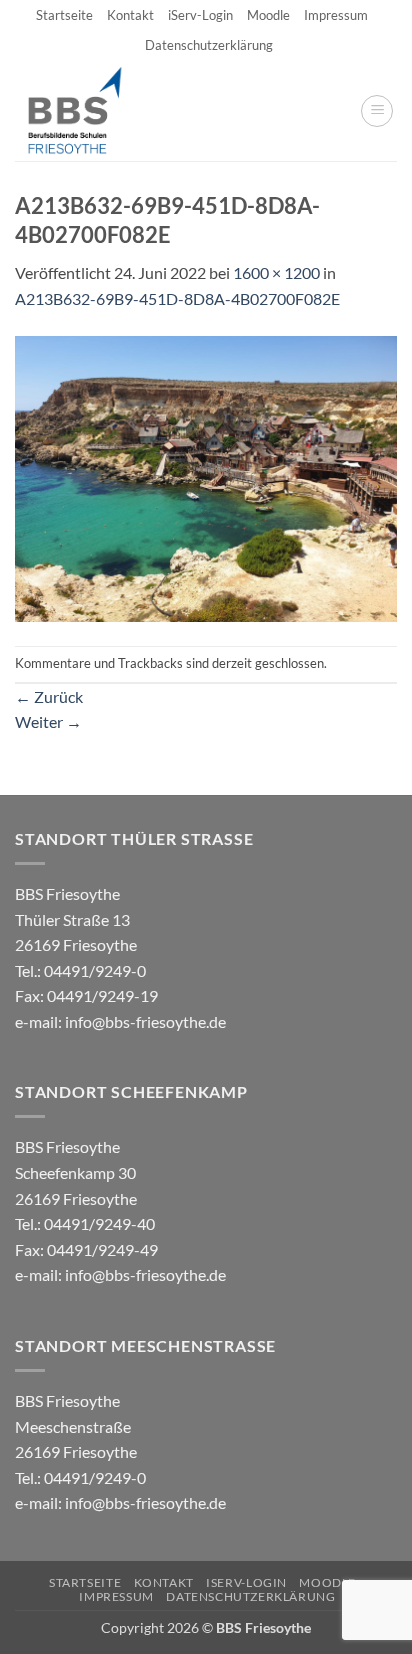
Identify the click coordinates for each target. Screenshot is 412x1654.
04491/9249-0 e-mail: (86, 996)
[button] (377, 111)
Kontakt (130, 15)
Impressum (336, 15)
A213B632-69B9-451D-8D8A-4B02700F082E (177, 298)
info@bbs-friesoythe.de (145, 1021)
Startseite (64, 15)
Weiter (48, 721)
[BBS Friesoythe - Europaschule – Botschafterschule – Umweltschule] (91, 111)
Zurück (49, 696)
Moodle (268, 15)
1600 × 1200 (276, 272)
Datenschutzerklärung (209, 45)
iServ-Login (200, 15)
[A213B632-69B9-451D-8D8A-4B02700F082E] (206, 476)
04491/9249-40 (99, 1223)
